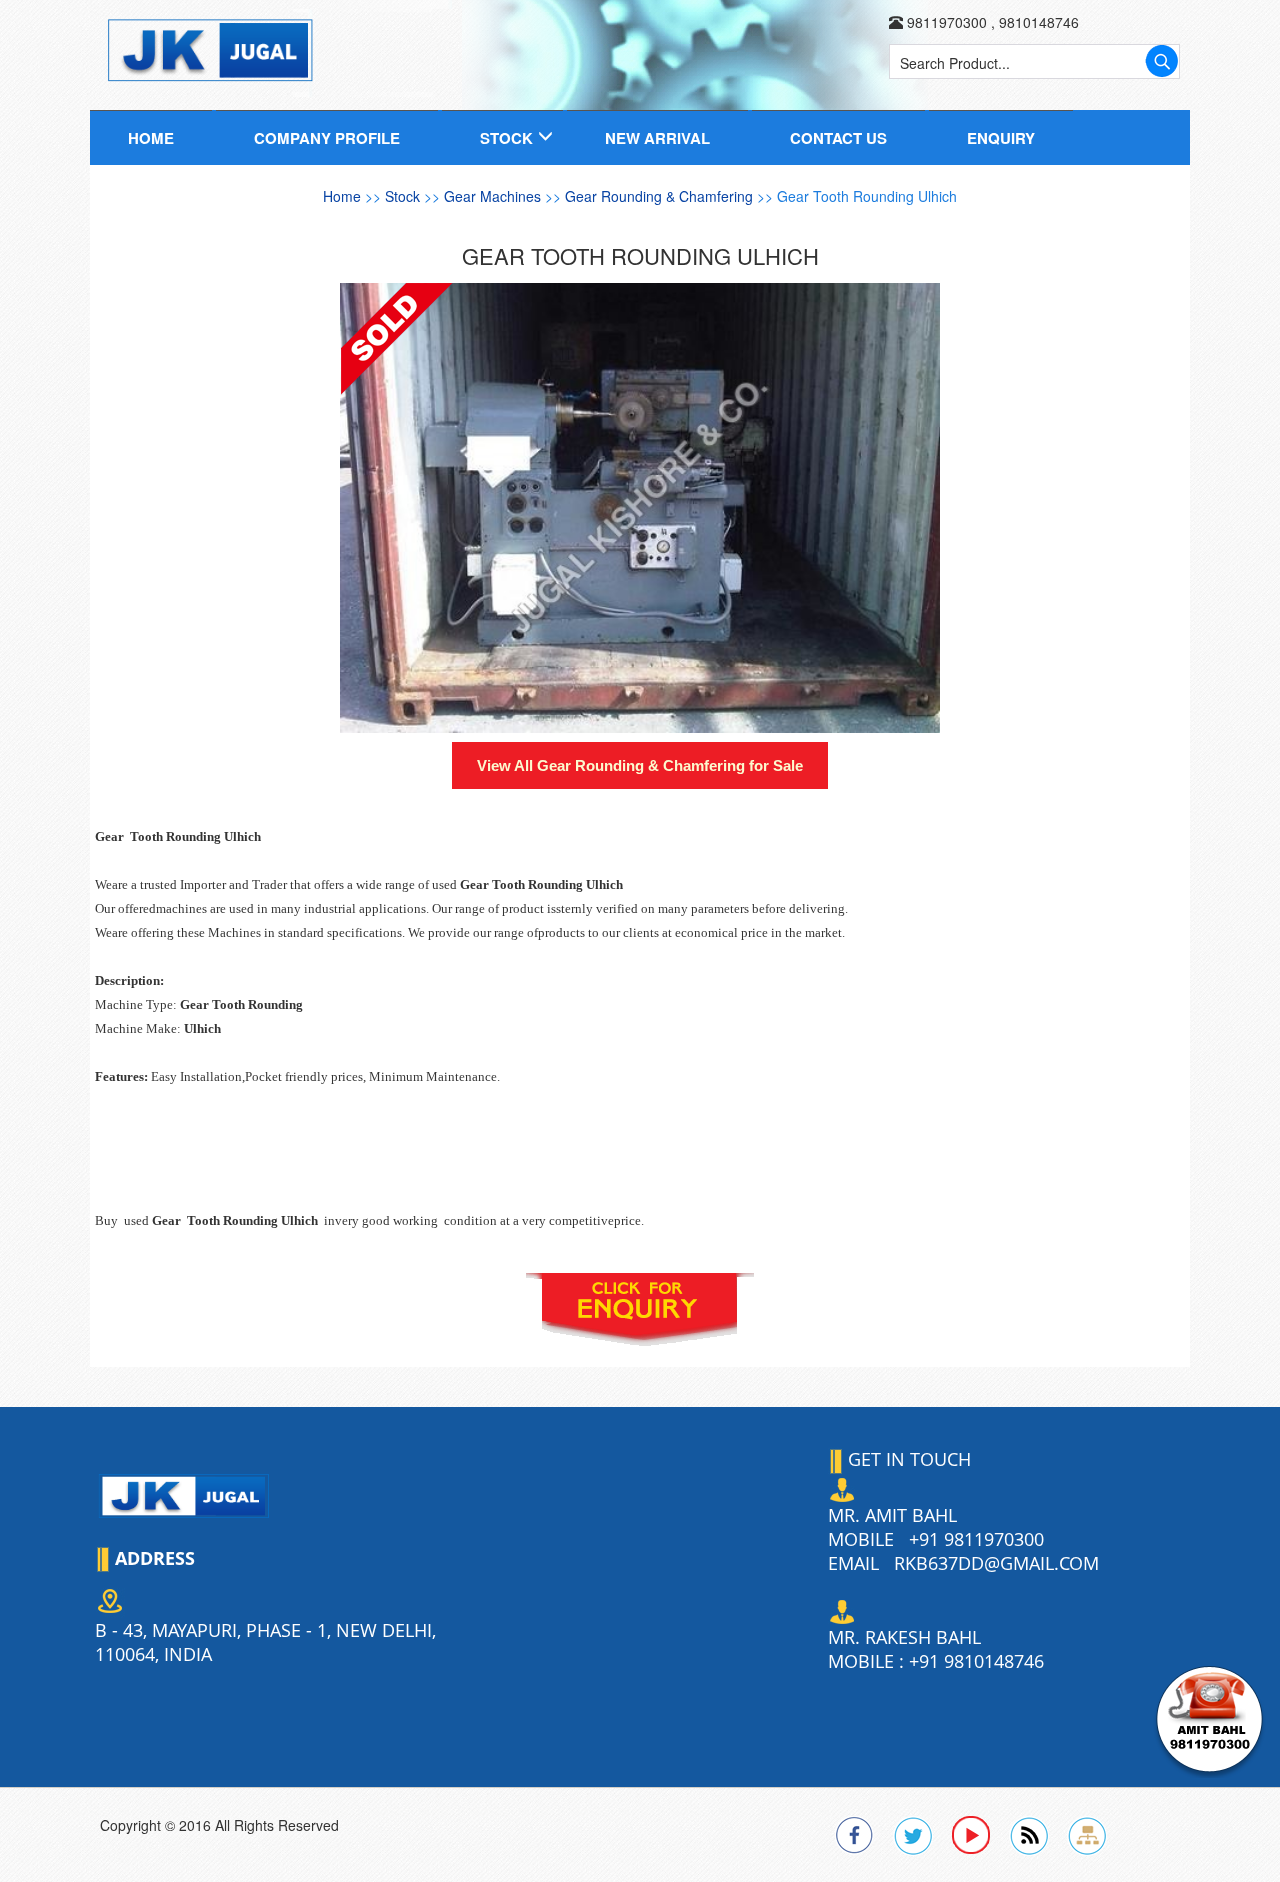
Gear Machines (494, 196)
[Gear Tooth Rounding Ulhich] (640, 508)
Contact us (838, 138)
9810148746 (1037, 22)
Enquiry (1001, 138)
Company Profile (327, 138)
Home (151, 138)
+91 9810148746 (976, 1661)
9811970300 (947, 22)
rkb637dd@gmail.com (996, 1563)
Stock (506, 138)
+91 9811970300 (976, 1539)
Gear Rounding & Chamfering (661, 196)
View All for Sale (640, 765)
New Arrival (657, 138)
